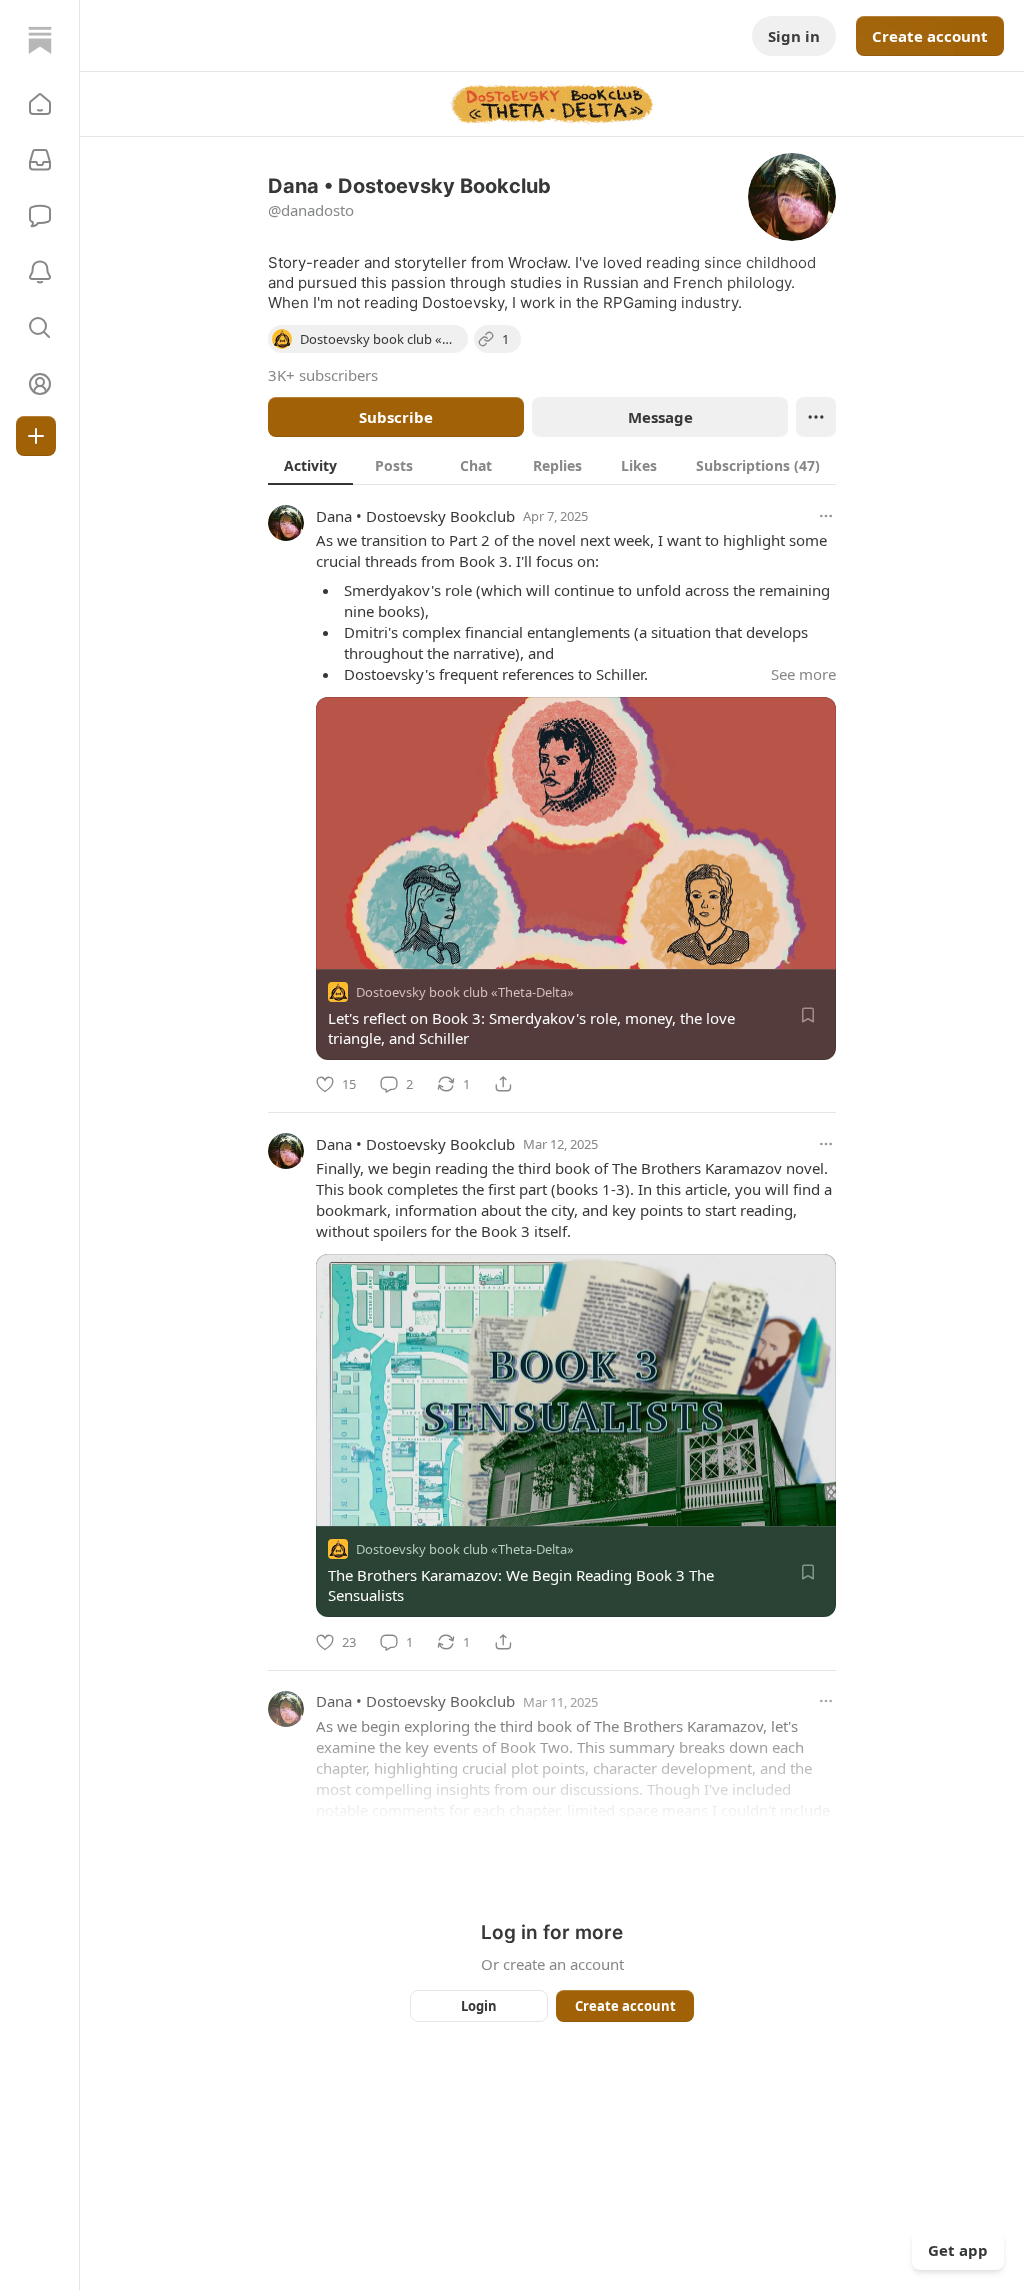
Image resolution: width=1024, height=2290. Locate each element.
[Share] (503, 1084)
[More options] (826, 516)
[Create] (36, 436)
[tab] (310, 465)
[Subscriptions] (40, 160)
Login (479, 2006)
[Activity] (40, 272)
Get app (958, 2250)
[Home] (40, 40)
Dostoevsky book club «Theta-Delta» (465, 992)
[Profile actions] (816, 417)
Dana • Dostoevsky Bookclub (415, 516)
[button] (40, 104)
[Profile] (40, 384)
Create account (930, 36)
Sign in (794, 36)
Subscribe (396, 417)
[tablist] (552, 465)
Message (660, 417)
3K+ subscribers (323, 375)
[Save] (808, 1015)
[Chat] (40, 216)
